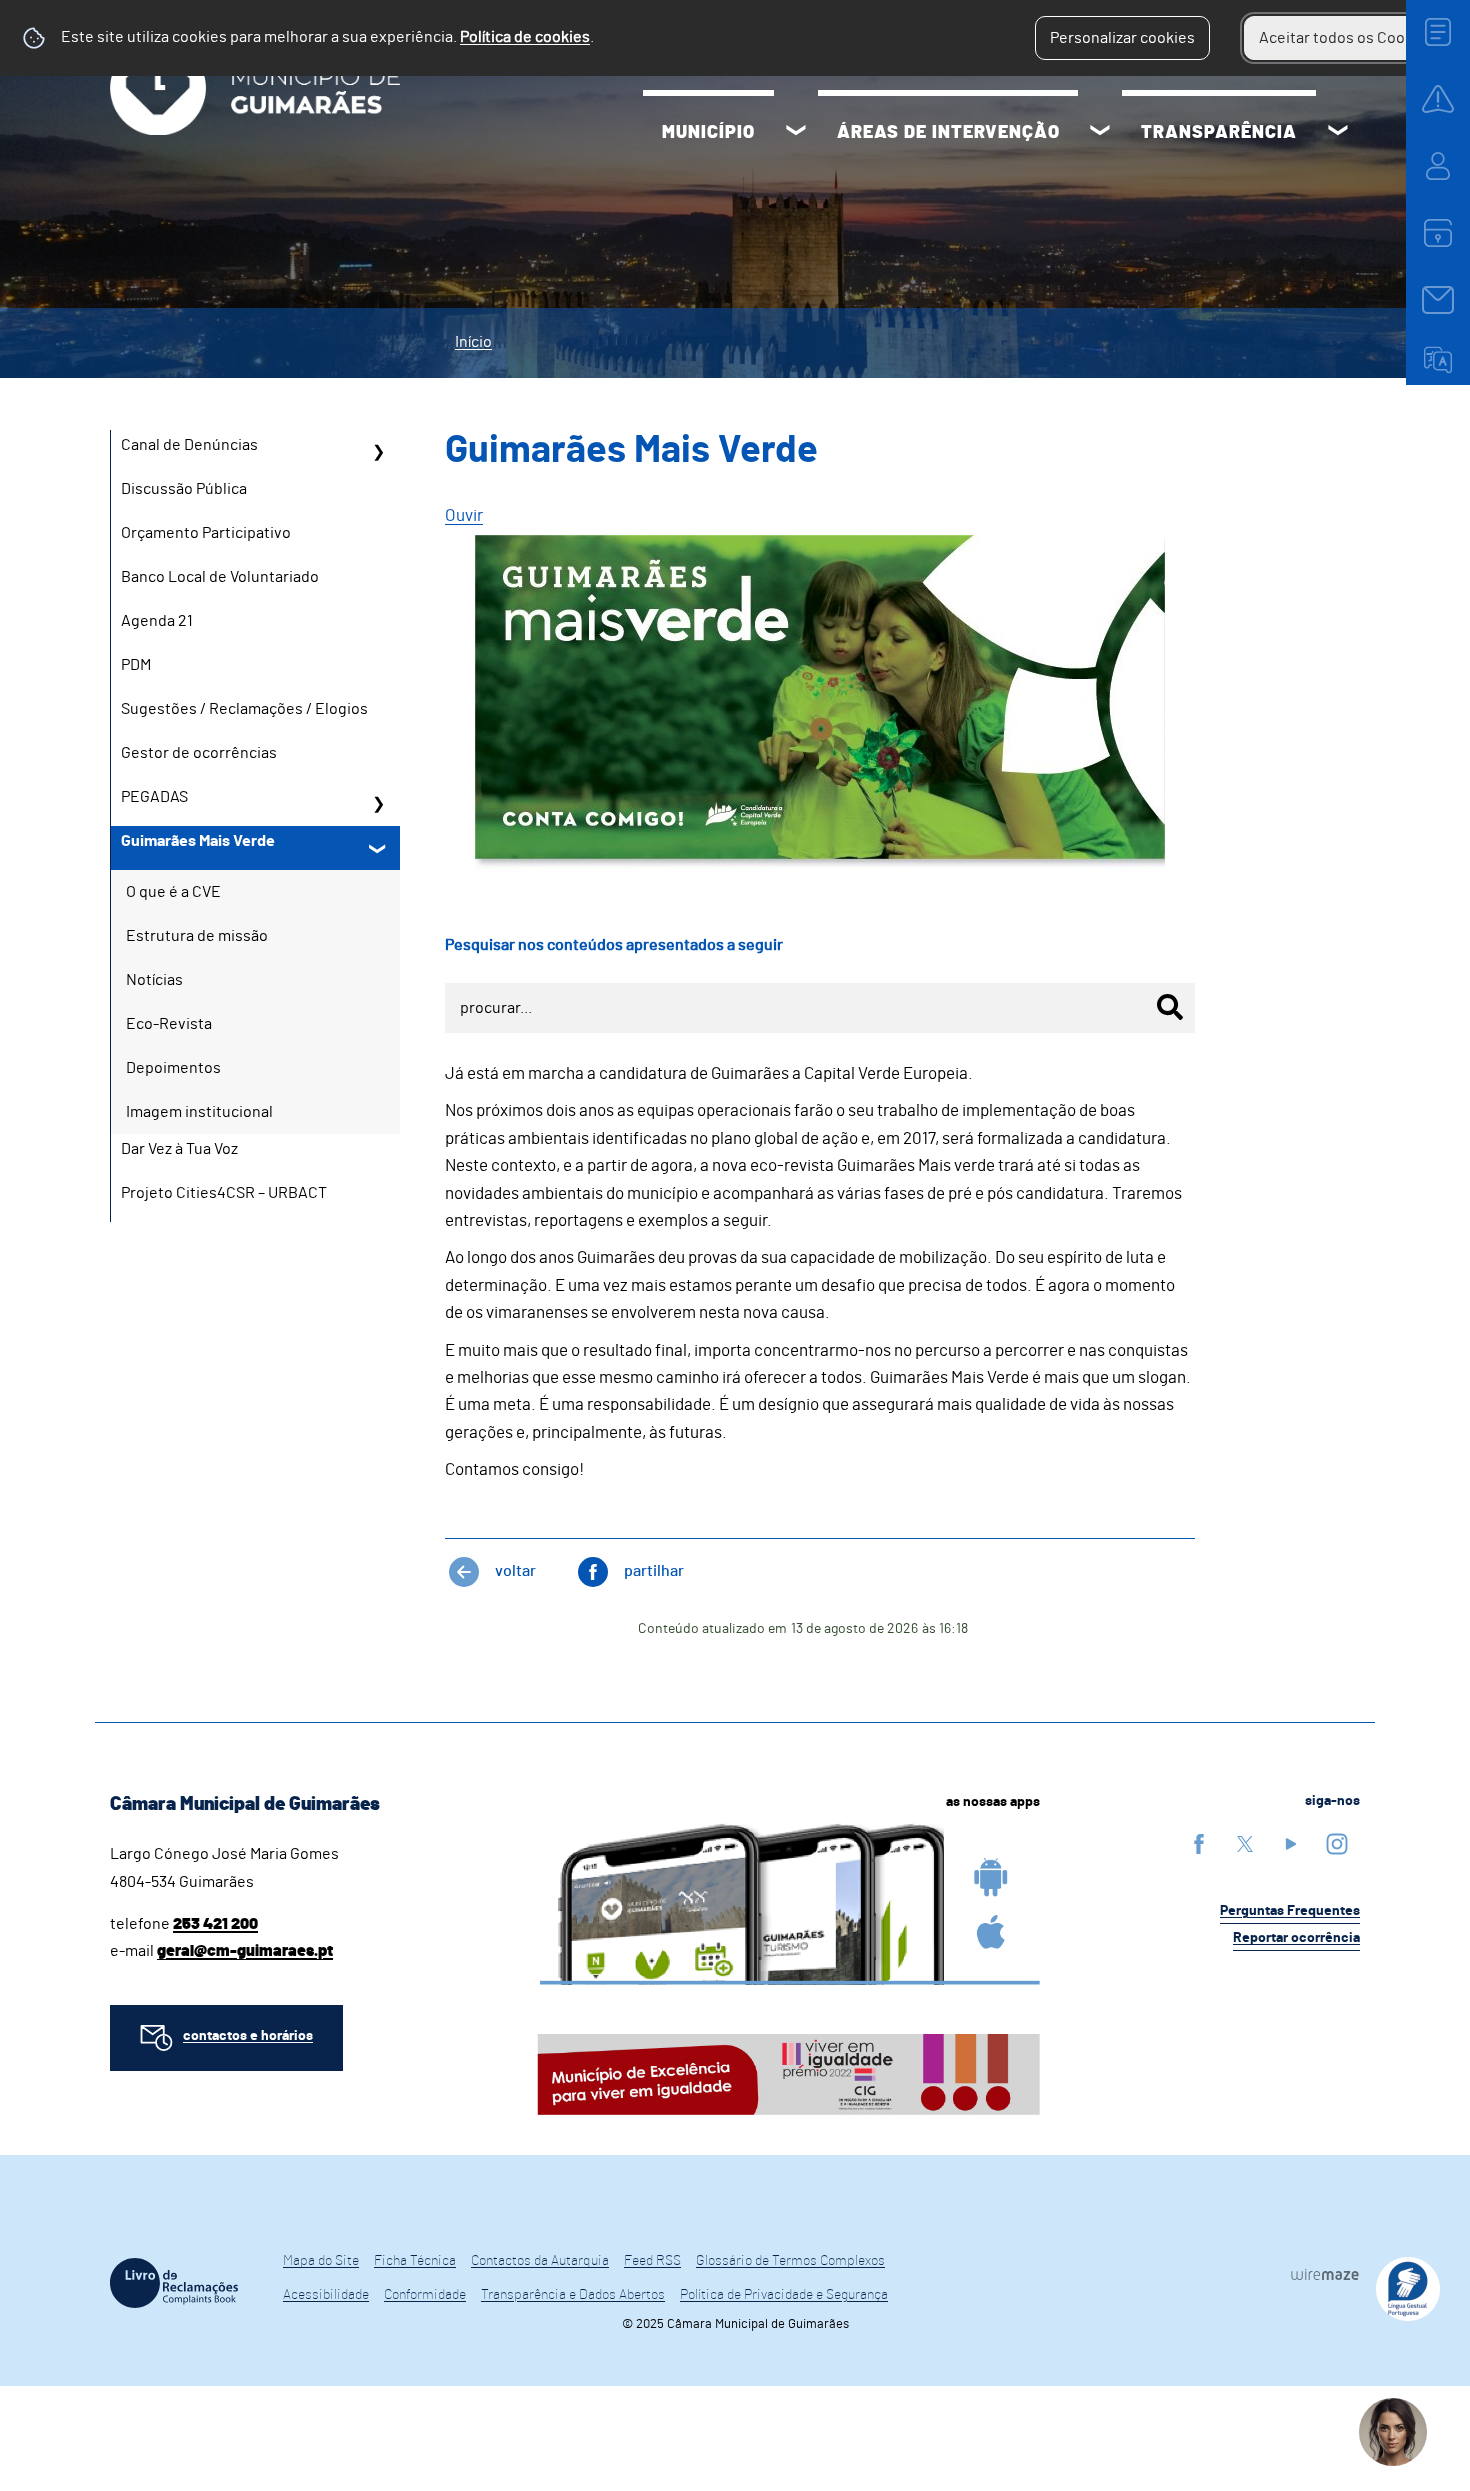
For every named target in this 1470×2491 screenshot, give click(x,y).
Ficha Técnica (415, 2261)
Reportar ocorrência (1296, 1938)
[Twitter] (1245, 1843)
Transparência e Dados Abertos (573, 2295)
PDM (136, 665)
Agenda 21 (157, 621)
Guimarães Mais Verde (198, 841)
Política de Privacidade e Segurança (784, 2295)
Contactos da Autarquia (540, 2261)
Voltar (515, 1571)
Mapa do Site (321, 2261)
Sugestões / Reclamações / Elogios (244, 709)
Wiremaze (1325, 2274)
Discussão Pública (184, 489)
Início (473, 342)
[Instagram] (1337, 1843)
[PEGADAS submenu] (378, 804)
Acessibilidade (326, 2295)
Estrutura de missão (197, 936)
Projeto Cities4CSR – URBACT (224, 1193)
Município (708, 133)
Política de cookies (525, 37)
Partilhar (654, 1571)
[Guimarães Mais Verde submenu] (378, 848)
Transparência (1219, 133)
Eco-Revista (169, 1024)
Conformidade (425, 2295)
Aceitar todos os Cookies (1346, 38)
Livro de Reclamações (174, 2283)
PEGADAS (154, 797)
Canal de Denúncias (189, 445)
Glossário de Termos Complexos (790, 2261)
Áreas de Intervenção (948, 133)
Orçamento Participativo (206, 533)
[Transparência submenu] (1338, 133)
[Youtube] (1291, 1843)
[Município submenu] (796, 133)
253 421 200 (215, 1924)
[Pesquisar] (1170, 1007)
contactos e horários (248, 2036)
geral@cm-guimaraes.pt (245, 1951)
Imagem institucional (199, 1112)
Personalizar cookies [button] (1122, 38)
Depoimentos (173, 1068)
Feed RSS (652, 2261)
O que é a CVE (173, 892)
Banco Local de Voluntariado (220, 577)
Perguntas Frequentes (1290, 1911)
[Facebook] (1199, 1843)
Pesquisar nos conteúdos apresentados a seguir (614, 945)
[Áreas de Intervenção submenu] (1100, 133)
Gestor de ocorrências (199, 753)
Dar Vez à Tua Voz (179, 1149)
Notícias (154, 980)
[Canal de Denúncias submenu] (378, 452)
